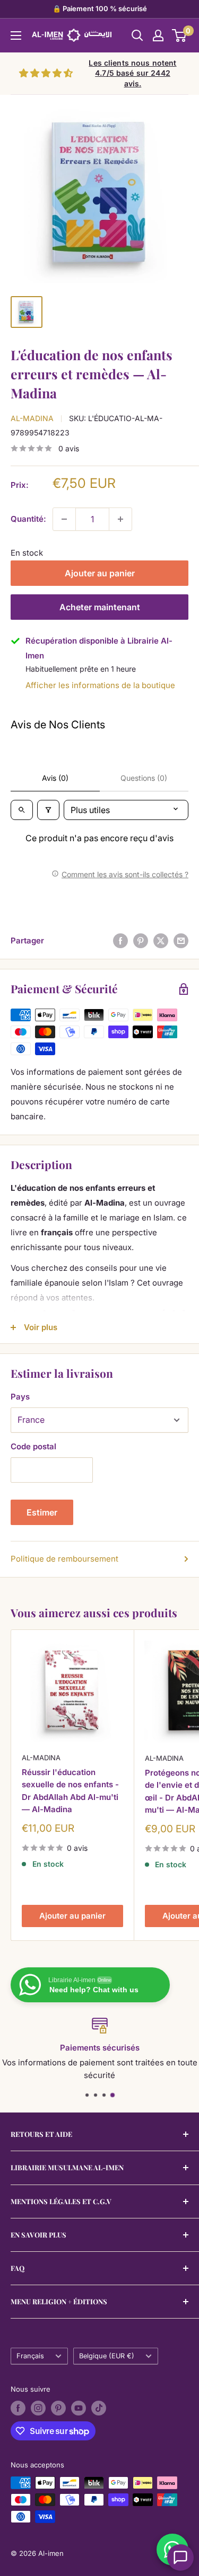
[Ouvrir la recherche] (137, 35)
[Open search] (22, 810)
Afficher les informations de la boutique (100, 685)
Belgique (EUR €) (107, 2356)
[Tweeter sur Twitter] (161, 941)
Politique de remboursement (64, 1559)
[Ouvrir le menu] (16, 35)
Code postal (33, 1446)
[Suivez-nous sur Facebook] (18, 2408)
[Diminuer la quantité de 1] (64, 519)
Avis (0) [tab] (55, 778)
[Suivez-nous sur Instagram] (38, 2408)
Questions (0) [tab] (144, 778)
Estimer (42, 1512)
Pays (20, 1397)
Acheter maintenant (100, 607)
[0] (180, 35)
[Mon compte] (158, 35)
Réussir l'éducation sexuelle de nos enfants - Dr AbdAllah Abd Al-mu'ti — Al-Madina (70, 1791)
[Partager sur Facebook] (120, 941)
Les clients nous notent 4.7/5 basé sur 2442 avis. (132, 73)
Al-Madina (32, 418)
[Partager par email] (181, 941)
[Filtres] (48, 810)
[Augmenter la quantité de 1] (120, 519)
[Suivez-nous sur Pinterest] (58, 2408)
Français (30, 2356)
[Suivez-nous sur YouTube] (79, 2408)
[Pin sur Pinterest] (141, 941)
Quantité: (28, 519)
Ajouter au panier (100, 573)
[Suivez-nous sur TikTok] (99, 2408)
